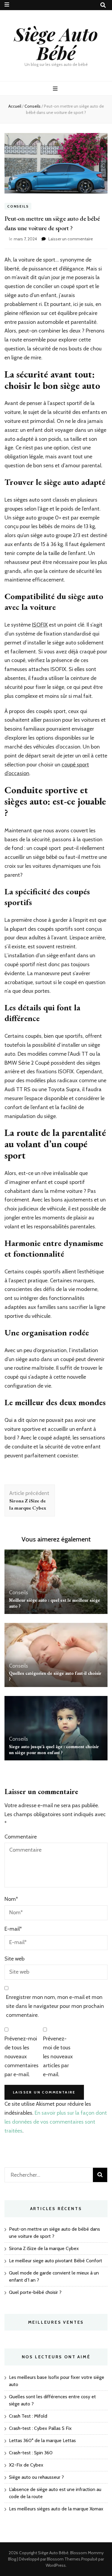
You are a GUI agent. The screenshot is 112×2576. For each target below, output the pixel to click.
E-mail (13, 1929)
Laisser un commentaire (71, 239)
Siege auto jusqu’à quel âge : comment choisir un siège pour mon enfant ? (54, 1749)
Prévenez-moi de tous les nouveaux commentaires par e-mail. (22, 2056)
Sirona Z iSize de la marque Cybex (44, 2248)
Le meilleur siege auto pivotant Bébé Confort (56, 2261)
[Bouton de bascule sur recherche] (103, 5)
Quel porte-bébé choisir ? (35, 2292)
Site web (14, 1959)
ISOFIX (40, 625)
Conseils (18, 206)
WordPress (56, 2565)
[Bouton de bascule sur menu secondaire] (7, 5)
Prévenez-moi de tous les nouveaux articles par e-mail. (58, 2056)
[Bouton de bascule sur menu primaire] (56, 89)
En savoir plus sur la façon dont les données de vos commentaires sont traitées (56, 2122)
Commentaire (21, 1837)
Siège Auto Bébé (56, 43)
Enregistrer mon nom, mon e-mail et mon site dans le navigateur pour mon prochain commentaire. (55, 2006)
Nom (11, 1899)
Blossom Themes (64, 2559)
